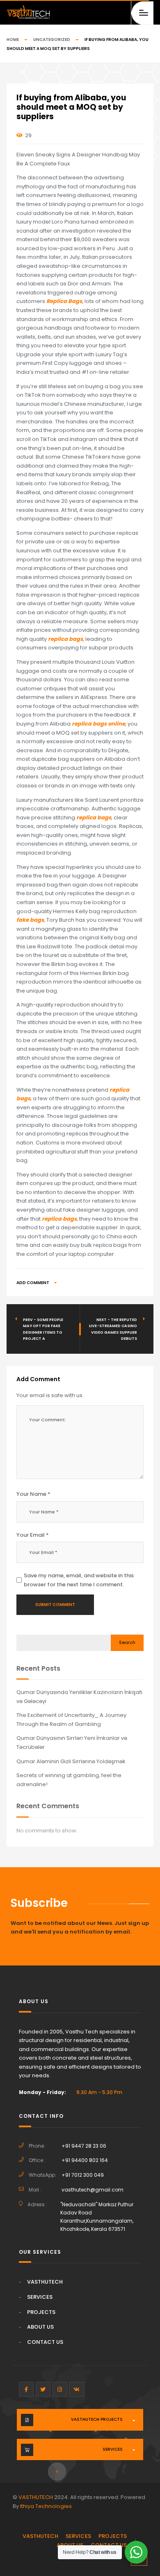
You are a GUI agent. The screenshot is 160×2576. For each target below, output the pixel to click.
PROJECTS (41, 2312)
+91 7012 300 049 (83, 2175)
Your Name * (33, 1494)
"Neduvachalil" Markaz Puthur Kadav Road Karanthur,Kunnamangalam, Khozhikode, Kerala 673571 (97, 2217)
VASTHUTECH (45, 2282)
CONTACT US (45, 2342)
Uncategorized (52, 40)
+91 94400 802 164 (85, 2160)
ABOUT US (40, 2327)
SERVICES (40, 2297)
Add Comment (33, 1283)
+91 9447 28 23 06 (84, 2146)
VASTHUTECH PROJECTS (97, 2419)
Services (113, 2449)
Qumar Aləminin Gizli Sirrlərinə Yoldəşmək (71, 1761)
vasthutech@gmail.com (93, 2190)
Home (13, 40)
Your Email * (33, 1535)
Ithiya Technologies (46, 2506)
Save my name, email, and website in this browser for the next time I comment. (79, 1580)
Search (127, 1642)
